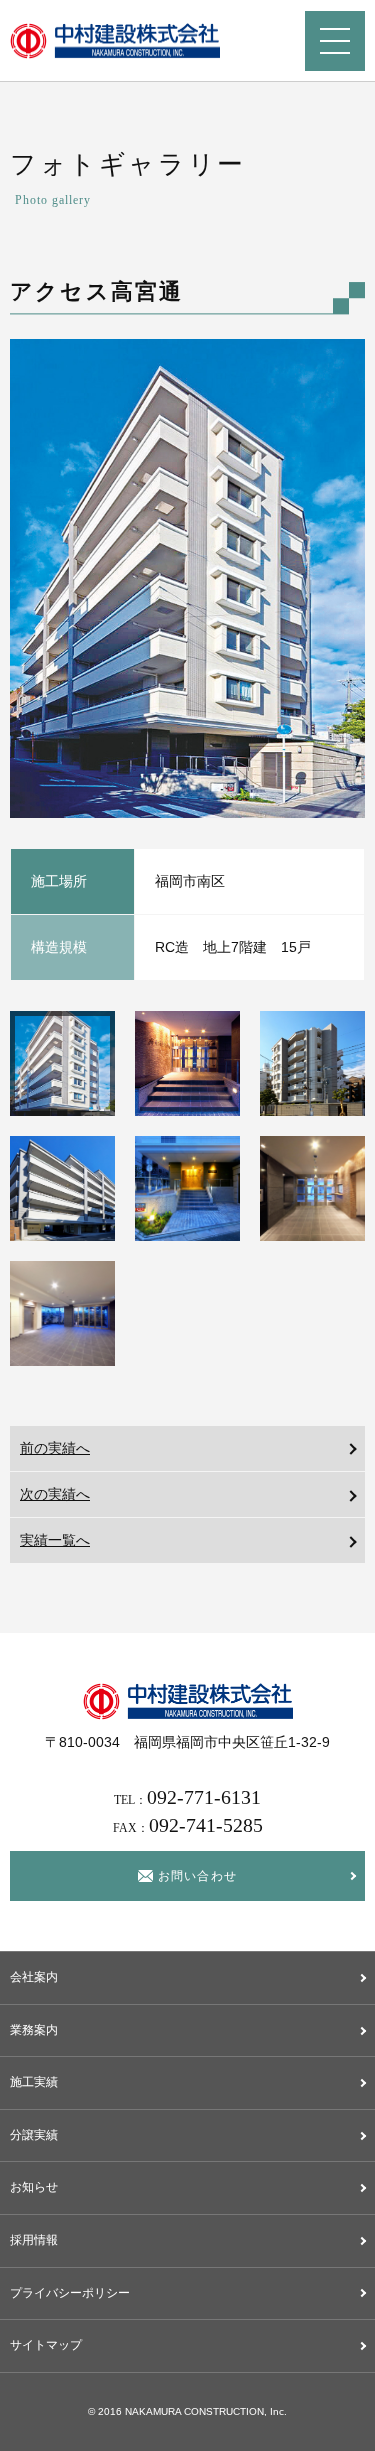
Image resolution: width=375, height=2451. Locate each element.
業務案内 (34, 2030)
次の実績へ (55, 1494)
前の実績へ (55, 1448)
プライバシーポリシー (70, 2293)
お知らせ (34, 2187)
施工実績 (34, 2082)
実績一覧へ (55, 1540)
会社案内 (34, 1977)
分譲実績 (34, 2135)
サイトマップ (46, 2345)
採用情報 (34, 2240)
